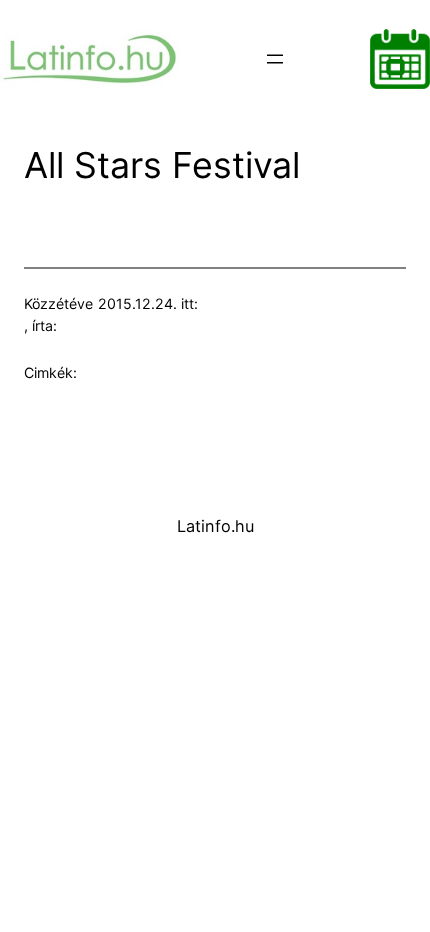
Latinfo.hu (215, 526)
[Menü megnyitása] (275, 59)
